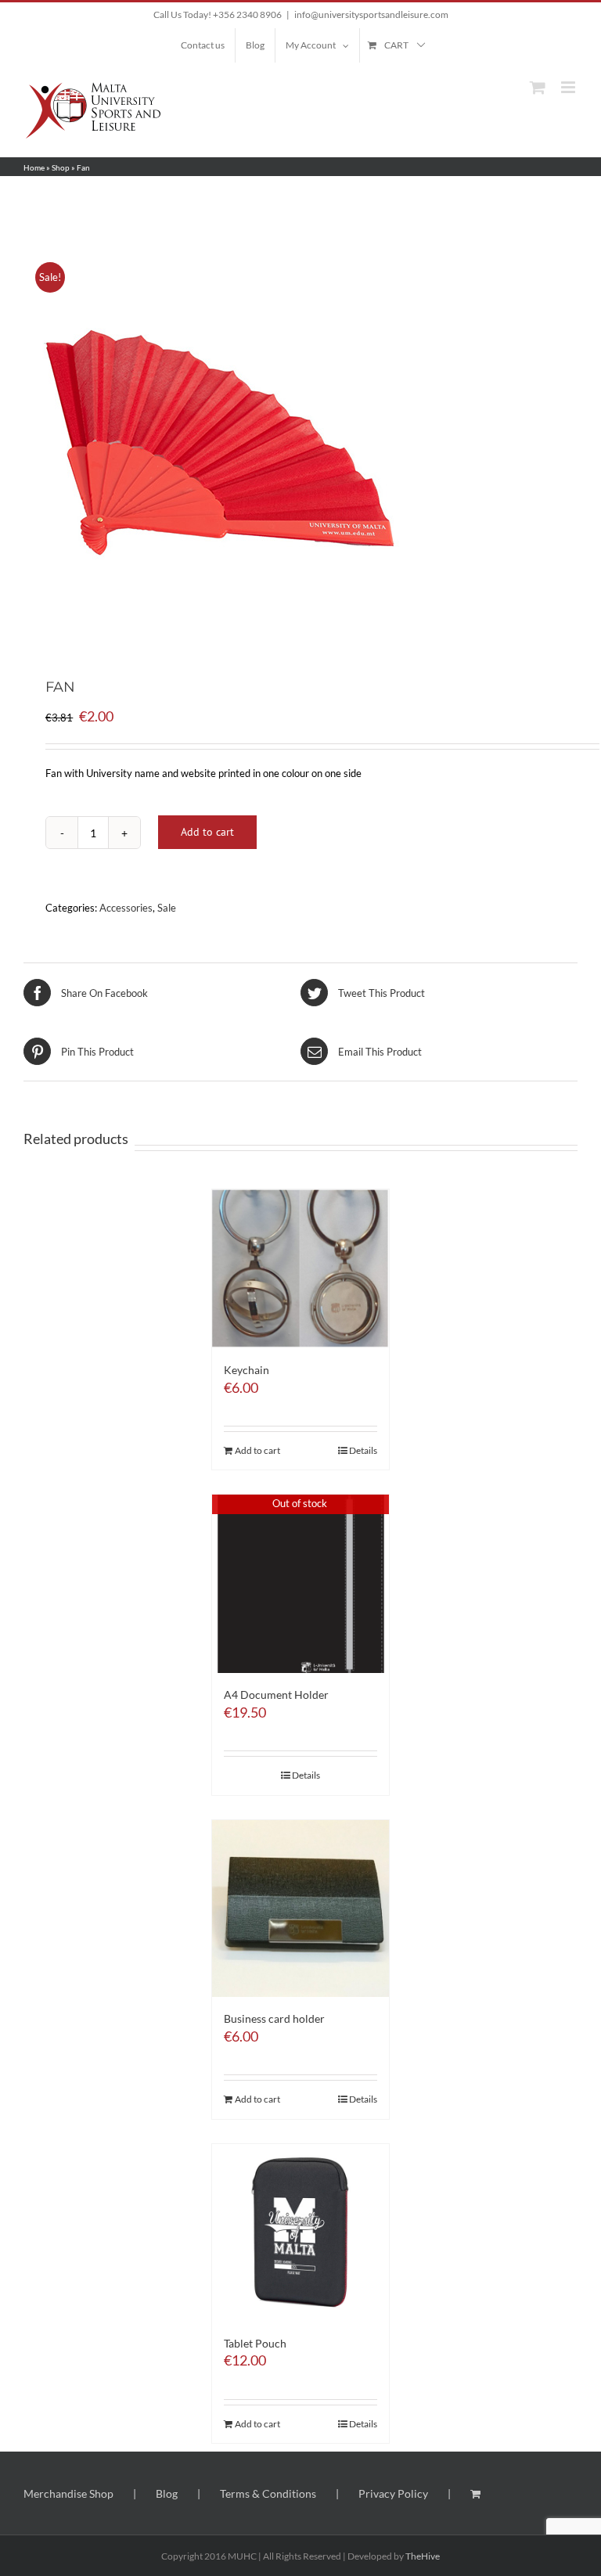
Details (363, 1450)
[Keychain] (301, 1269)
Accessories (126, 908)
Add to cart (207, 832)
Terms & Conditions (268, 2493)
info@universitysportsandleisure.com (371, 14)
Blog (167, 2493)
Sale (167, 908)
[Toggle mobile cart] (538, 87)
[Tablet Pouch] (301, 2233)
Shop (61, 167)
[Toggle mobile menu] (569, 87)
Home (34, 167)
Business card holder (274, 2018)
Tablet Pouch (255, 2343)
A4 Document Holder (276, 1695)
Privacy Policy (393, 2493)
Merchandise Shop (68, 2493)
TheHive (423, 2556)
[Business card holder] (301, 1909)
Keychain (247, 1370)
